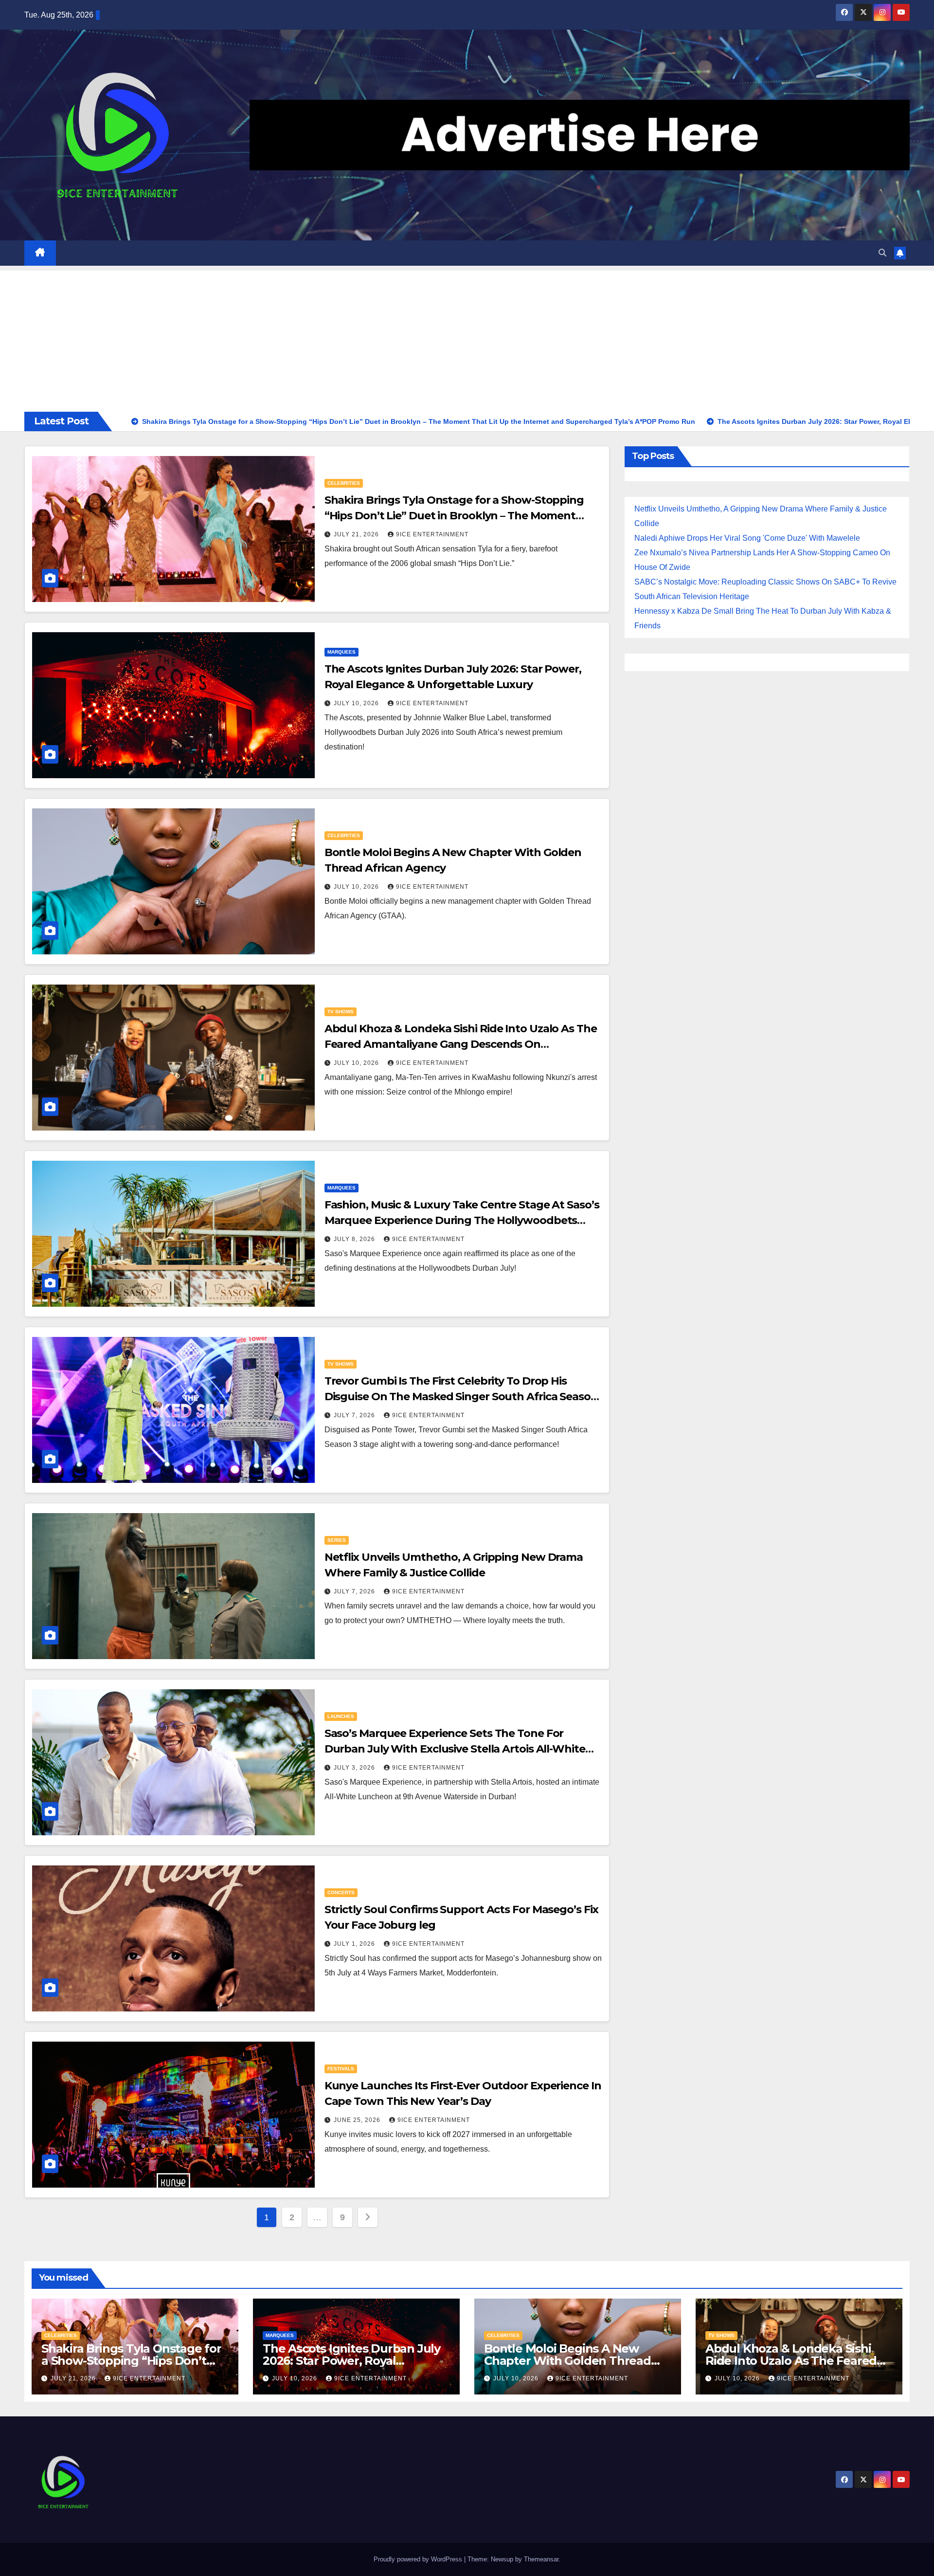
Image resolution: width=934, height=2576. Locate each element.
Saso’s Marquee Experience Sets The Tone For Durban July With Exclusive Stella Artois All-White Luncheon (455, 1749)
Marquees (341, 652)
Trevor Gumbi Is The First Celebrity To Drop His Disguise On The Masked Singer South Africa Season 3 (461, 1397)
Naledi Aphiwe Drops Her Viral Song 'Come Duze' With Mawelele (747, 538)
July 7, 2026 (355, 1415)
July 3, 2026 (355, 1768)
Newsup (502, 2559)
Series (337, 1540)
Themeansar (541, 2559)
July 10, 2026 (357, 703)
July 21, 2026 (357, 534)
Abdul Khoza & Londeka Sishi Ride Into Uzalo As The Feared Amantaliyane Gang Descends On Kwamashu (461, 1044)
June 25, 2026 (358, 2120)
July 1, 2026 (355, 1944)
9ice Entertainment (432, 534)
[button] (882, 253)
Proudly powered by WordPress (419, 2559)
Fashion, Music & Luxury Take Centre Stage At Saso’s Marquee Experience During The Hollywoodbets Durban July (462, 1220)
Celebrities (344, 483)
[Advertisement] (467, 339)
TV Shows (341, 1012)
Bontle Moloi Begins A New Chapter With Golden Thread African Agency (567, 2361)
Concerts (341, 1892)
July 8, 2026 (355, 1239)
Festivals (341, 2069)
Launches (341, 1716)
